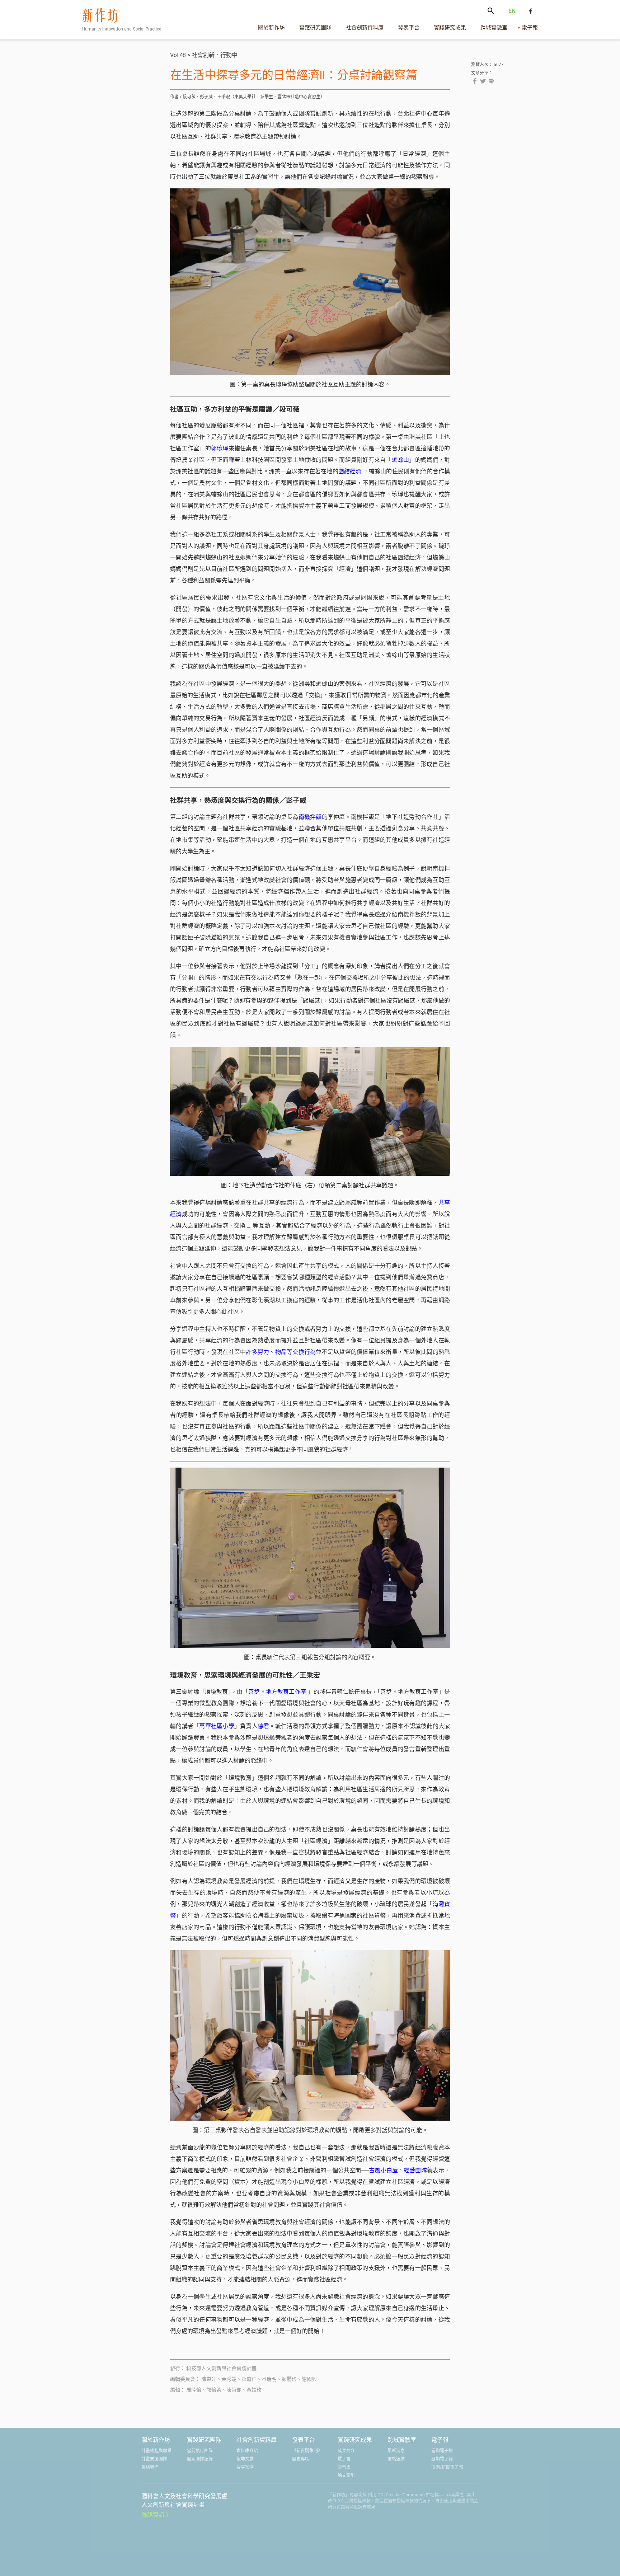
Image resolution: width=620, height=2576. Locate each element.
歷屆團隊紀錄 (200, 2459)
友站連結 (396, 2459)
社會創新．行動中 (215, 55)
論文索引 (346, 2476)
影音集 (344, 2467)
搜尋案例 (245, 2467)
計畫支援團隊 (154, 2459)
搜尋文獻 (245, 2459)
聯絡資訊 (153, 2515)
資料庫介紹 (247, 2451)
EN (512, 11)
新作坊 (124, 22)
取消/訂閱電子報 (447, 2467)
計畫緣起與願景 (156, 2451)
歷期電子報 (442, 2459)
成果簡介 (346, 2451)
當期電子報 (442, 2451)
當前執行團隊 (200, 2451)
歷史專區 (301, 2459)
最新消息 (396, 2451)
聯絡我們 (150, 2467)
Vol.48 (178, 55)
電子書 (344, 2459)
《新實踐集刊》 (307, 2451)
